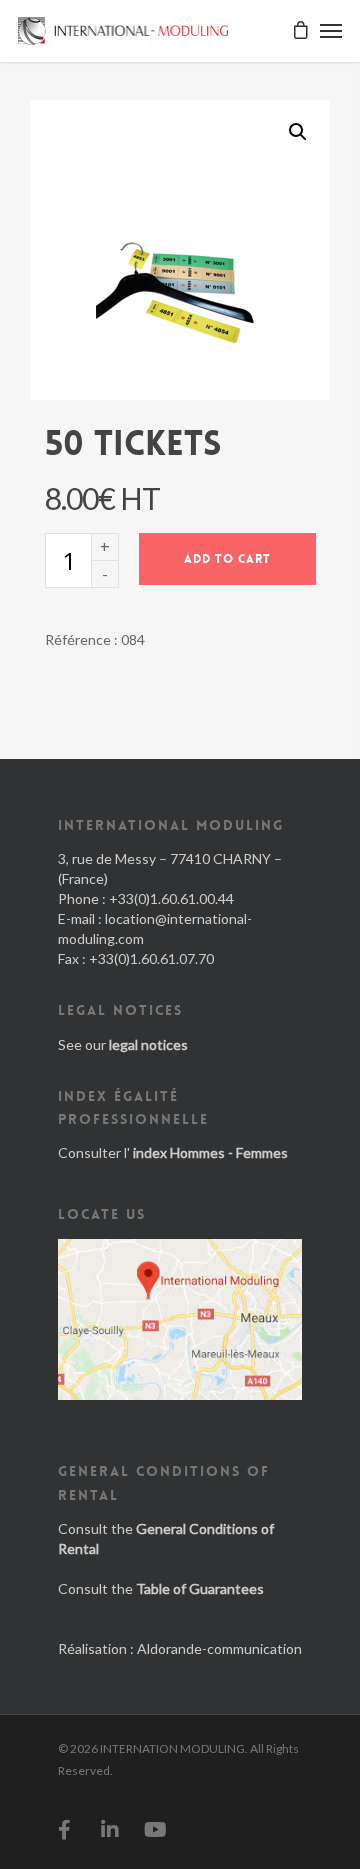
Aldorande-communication (219, 1648)
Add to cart (227, 559)
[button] (298, 132)
